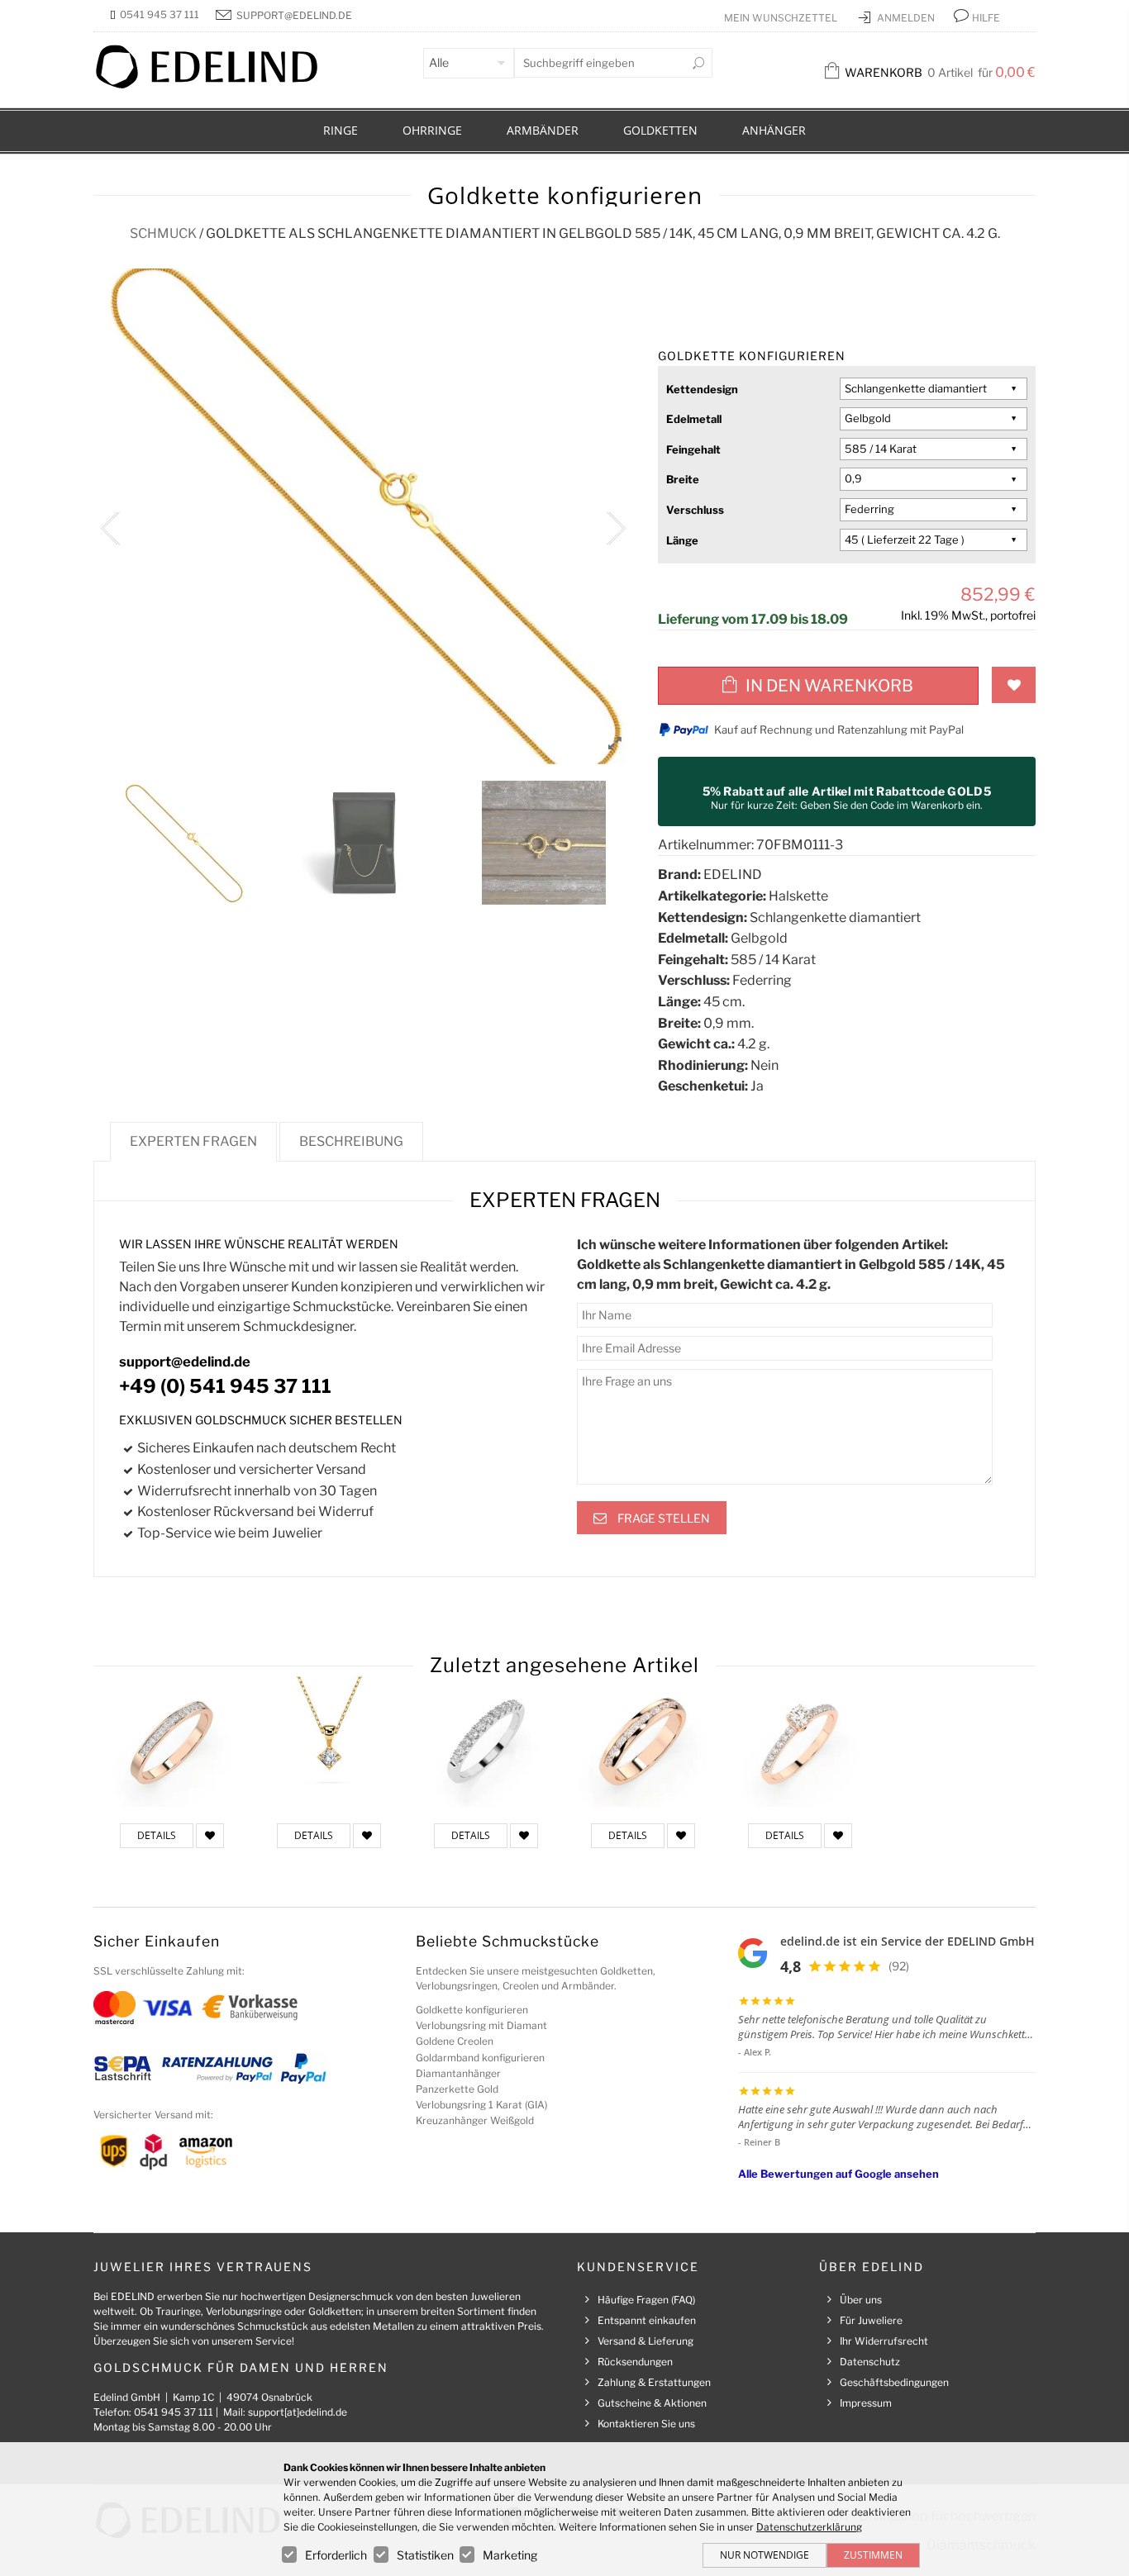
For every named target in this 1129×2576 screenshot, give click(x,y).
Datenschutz (870, 2362)
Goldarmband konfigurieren (480, 2058)
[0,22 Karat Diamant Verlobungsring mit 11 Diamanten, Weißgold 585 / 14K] (486, 1742)
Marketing (510, 2555)
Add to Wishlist (1014, 685)
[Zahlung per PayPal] (302, 2067)
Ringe (341, 130)
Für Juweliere (871, 2320)
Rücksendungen (635, 2362)
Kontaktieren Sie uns (646, 2424)
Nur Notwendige (765, 2555)
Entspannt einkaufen (647, 2320)
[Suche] (698, 63)
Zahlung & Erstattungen (654, 2382)
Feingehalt (693, 449)
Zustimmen (873, 2555)
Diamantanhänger (458, 2073)
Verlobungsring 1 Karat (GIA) (481, 2105)
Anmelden (907, 18)
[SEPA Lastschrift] (123, 2067)
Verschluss (695, 510)
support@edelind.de (294, 15)
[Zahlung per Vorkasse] (250, 2006)
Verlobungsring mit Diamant (481, 2025)
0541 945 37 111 (160, 14)
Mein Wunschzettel (782, 18)
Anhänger (774, 130)
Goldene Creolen (455, 2041)
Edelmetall (694, 419)
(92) (899, 1966)
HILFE (986, 18)
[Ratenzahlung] (217, 2067)
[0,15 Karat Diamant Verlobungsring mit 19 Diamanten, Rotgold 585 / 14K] (643, 1742)
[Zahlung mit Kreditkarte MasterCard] (114, 2006)
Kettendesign (702, 389)
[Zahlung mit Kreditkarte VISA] (167, 2006)
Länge (682, 540)
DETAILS (157, 1835)
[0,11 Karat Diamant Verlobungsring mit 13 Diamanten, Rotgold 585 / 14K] (172, 1742)
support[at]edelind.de (298, 2412)
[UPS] (114, 2150)
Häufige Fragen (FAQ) (646, 2300)
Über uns (861, 2300)
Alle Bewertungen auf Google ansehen (838, 2174)
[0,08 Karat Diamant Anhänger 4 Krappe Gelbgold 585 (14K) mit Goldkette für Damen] (329, 1742)
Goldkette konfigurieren (472, 2010)
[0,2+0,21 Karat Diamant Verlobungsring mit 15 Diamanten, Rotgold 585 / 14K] (800, 1742)
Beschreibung (351, 1141)
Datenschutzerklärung (809, 2527)
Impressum (866, 2403)
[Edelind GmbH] (217, 85)
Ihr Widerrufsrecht (884, 2341)
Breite (683, 479)
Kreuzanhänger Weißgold (475, 2120)
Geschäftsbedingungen (894, 2382)
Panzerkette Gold (457, 2089)
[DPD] (153, 2150)
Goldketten (660, 130)
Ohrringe (432, 130)
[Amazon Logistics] (206, 2150)
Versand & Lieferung (645, 2341)
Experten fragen (193, 1141)
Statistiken (425, 2555)
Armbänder (543, 130)
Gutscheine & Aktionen (652, 2403)
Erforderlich (336, 2555)
